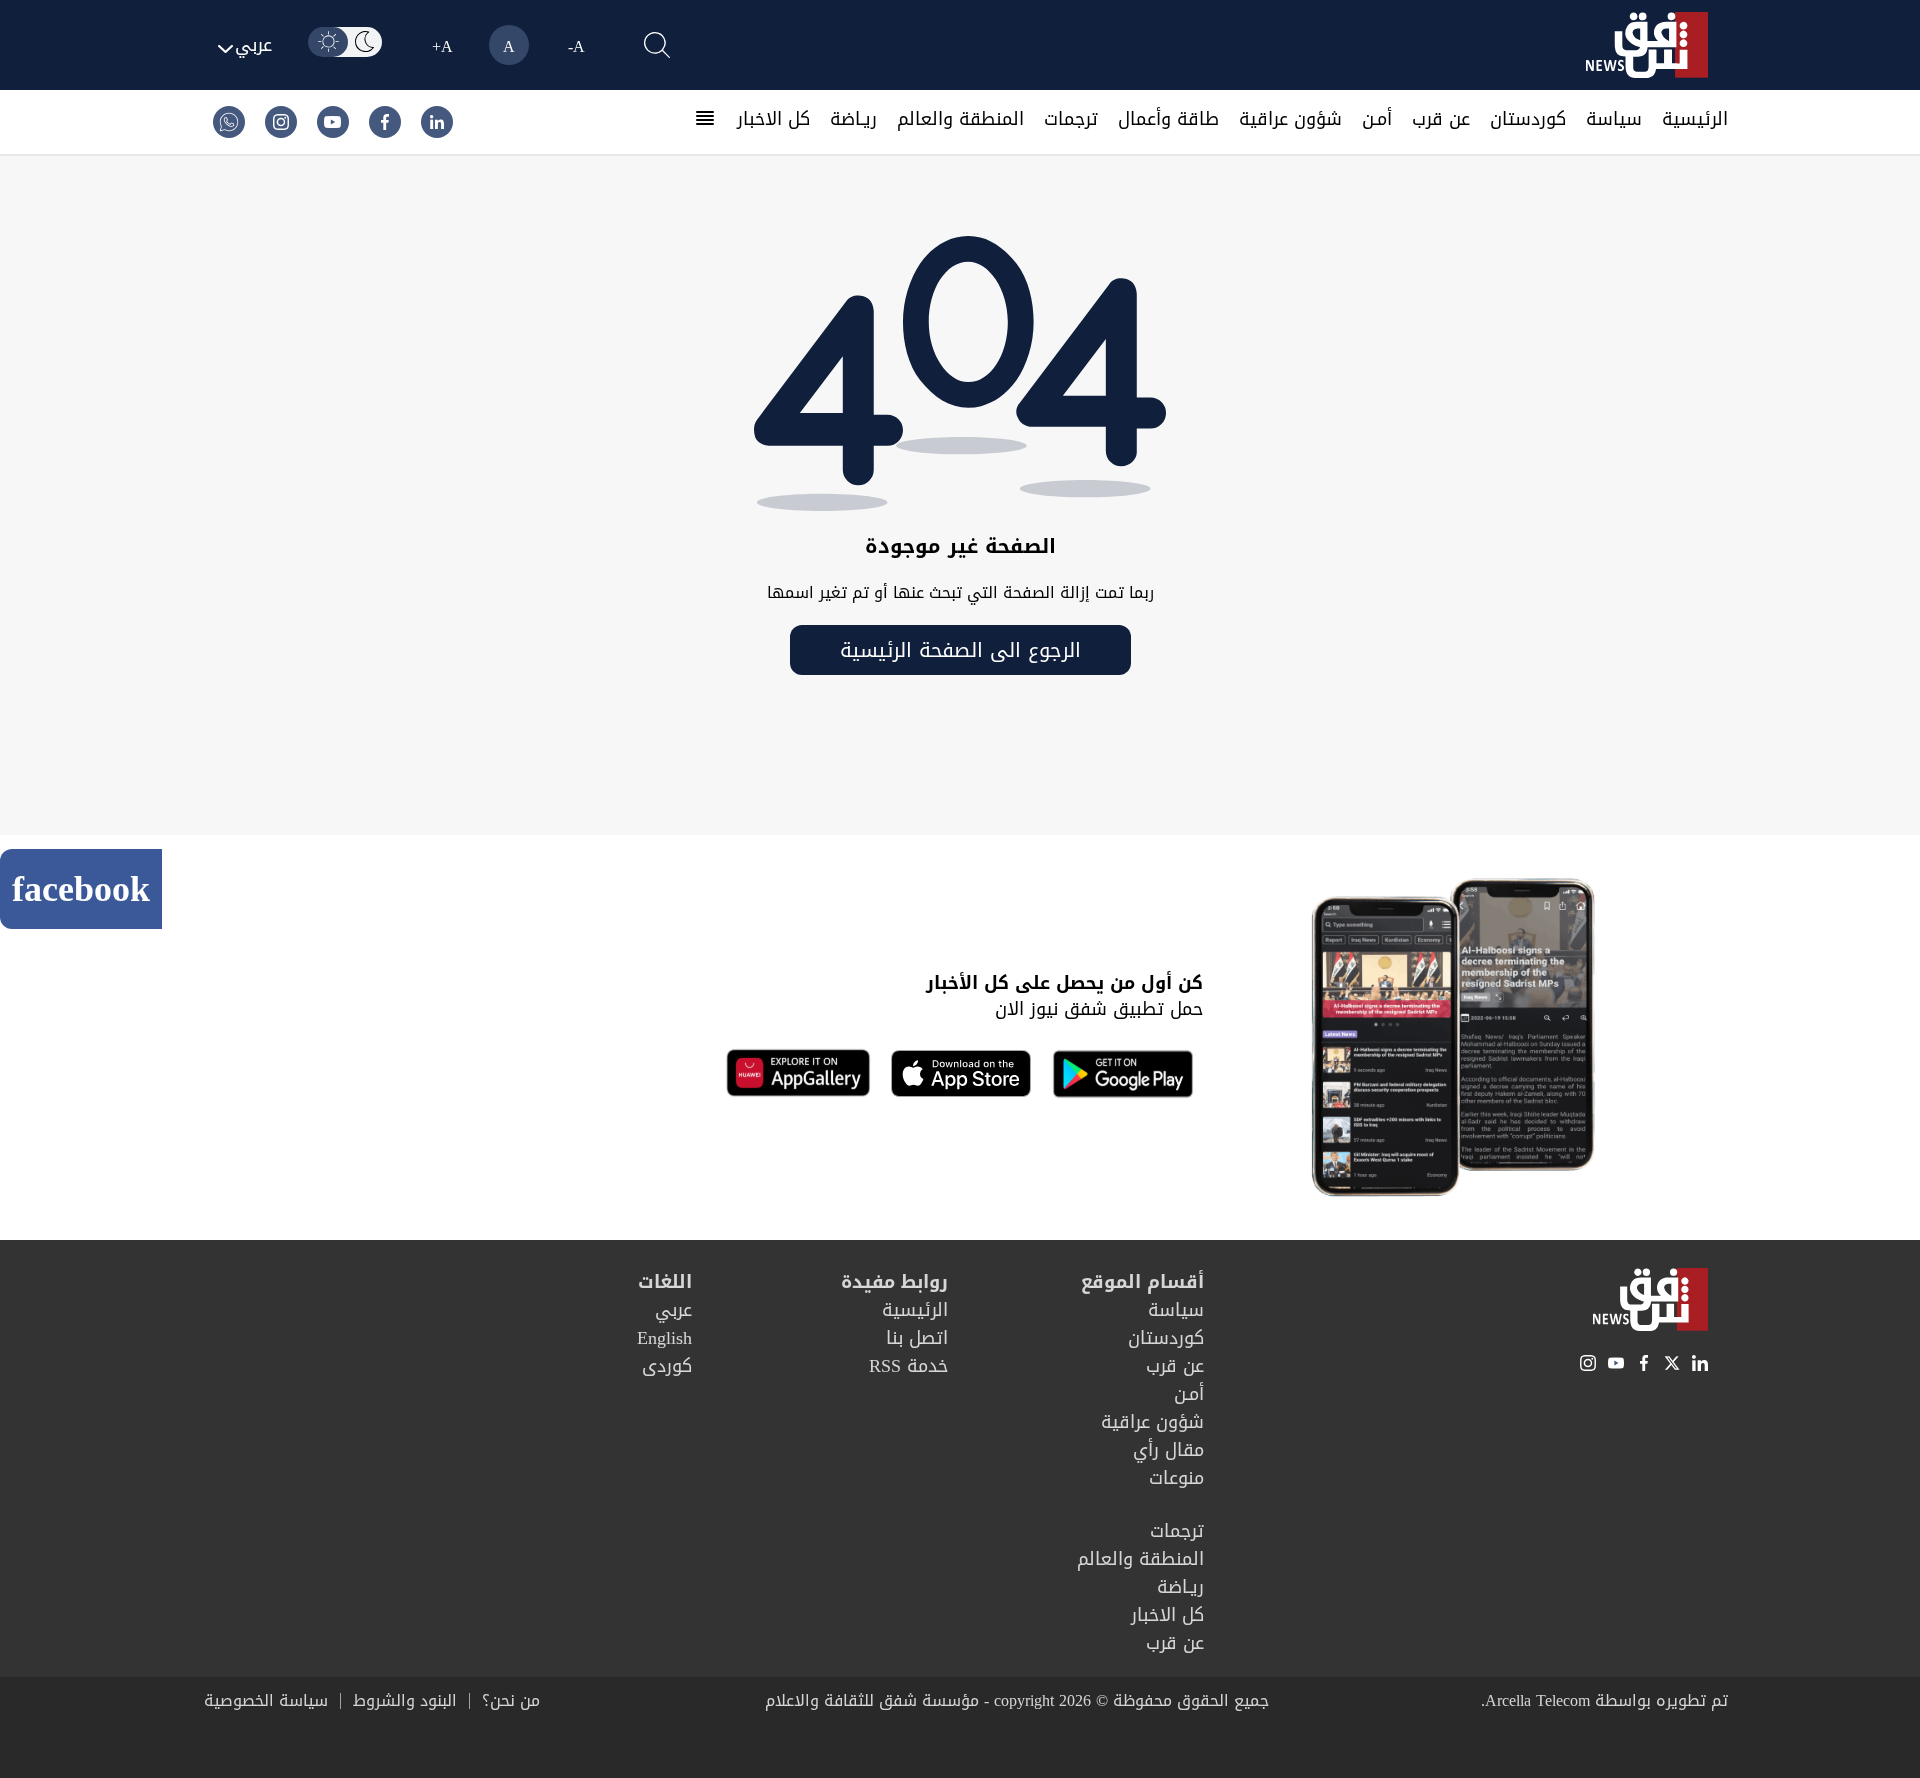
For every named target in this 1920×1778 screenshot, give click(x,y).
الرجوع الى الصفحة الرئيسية (960, 650)
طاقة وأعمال (1168, 119)
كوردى (667, 1366)
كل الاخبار (773, 119)
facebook (81, 889)
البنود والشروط (405, 1701)
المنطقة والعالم (960, 119)
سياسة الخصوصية (266, 1701)
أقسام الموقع (1142, 1282)
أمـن (1377, 119)
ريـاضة (853, 119)
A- (576, 46)
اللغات (665, 1282)
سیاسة (1614, 119)
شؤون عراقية (1290, 119)
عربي (673, 1310)
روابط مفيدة (894, 1282)
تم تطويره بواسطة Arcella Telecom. (1604, 1700)
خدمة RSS (908, 1366)
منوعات (1176, 1478)
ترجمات (1071, 119)
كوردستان (1528, 119)
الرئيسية (1695, 119)
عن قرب (1441, 119)
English (664, 1338)
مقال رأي (1168, 1450)
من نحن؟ (511, 1701)
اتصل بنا (917, 1338)
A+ (442, 46)
